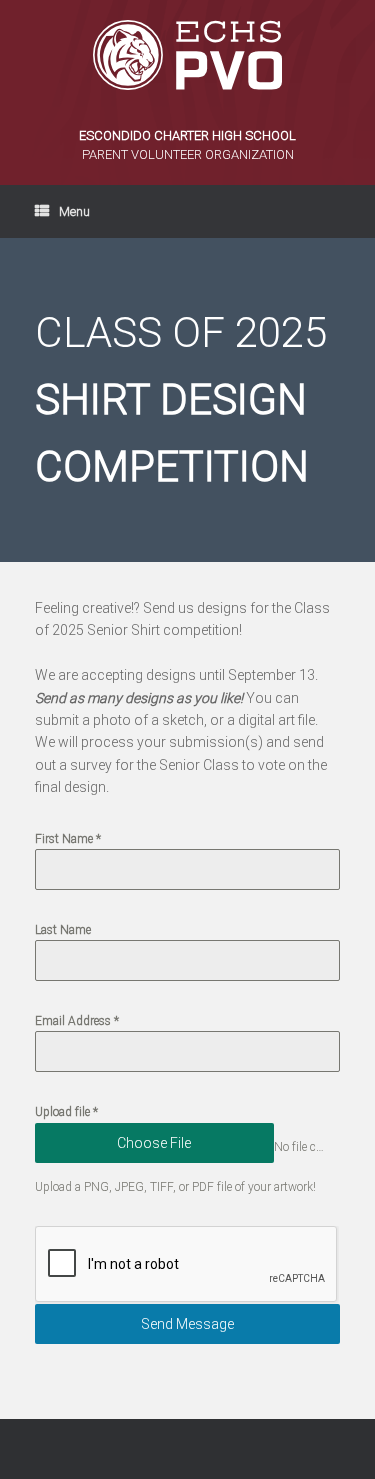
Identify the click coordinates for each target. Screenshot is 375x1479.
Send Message (187, 1324)
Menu (74, 211)
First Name (68, 839)
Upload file (66, 1112)
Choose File (154, 1143)
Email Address (77, 1021)
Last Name (63, 930)
